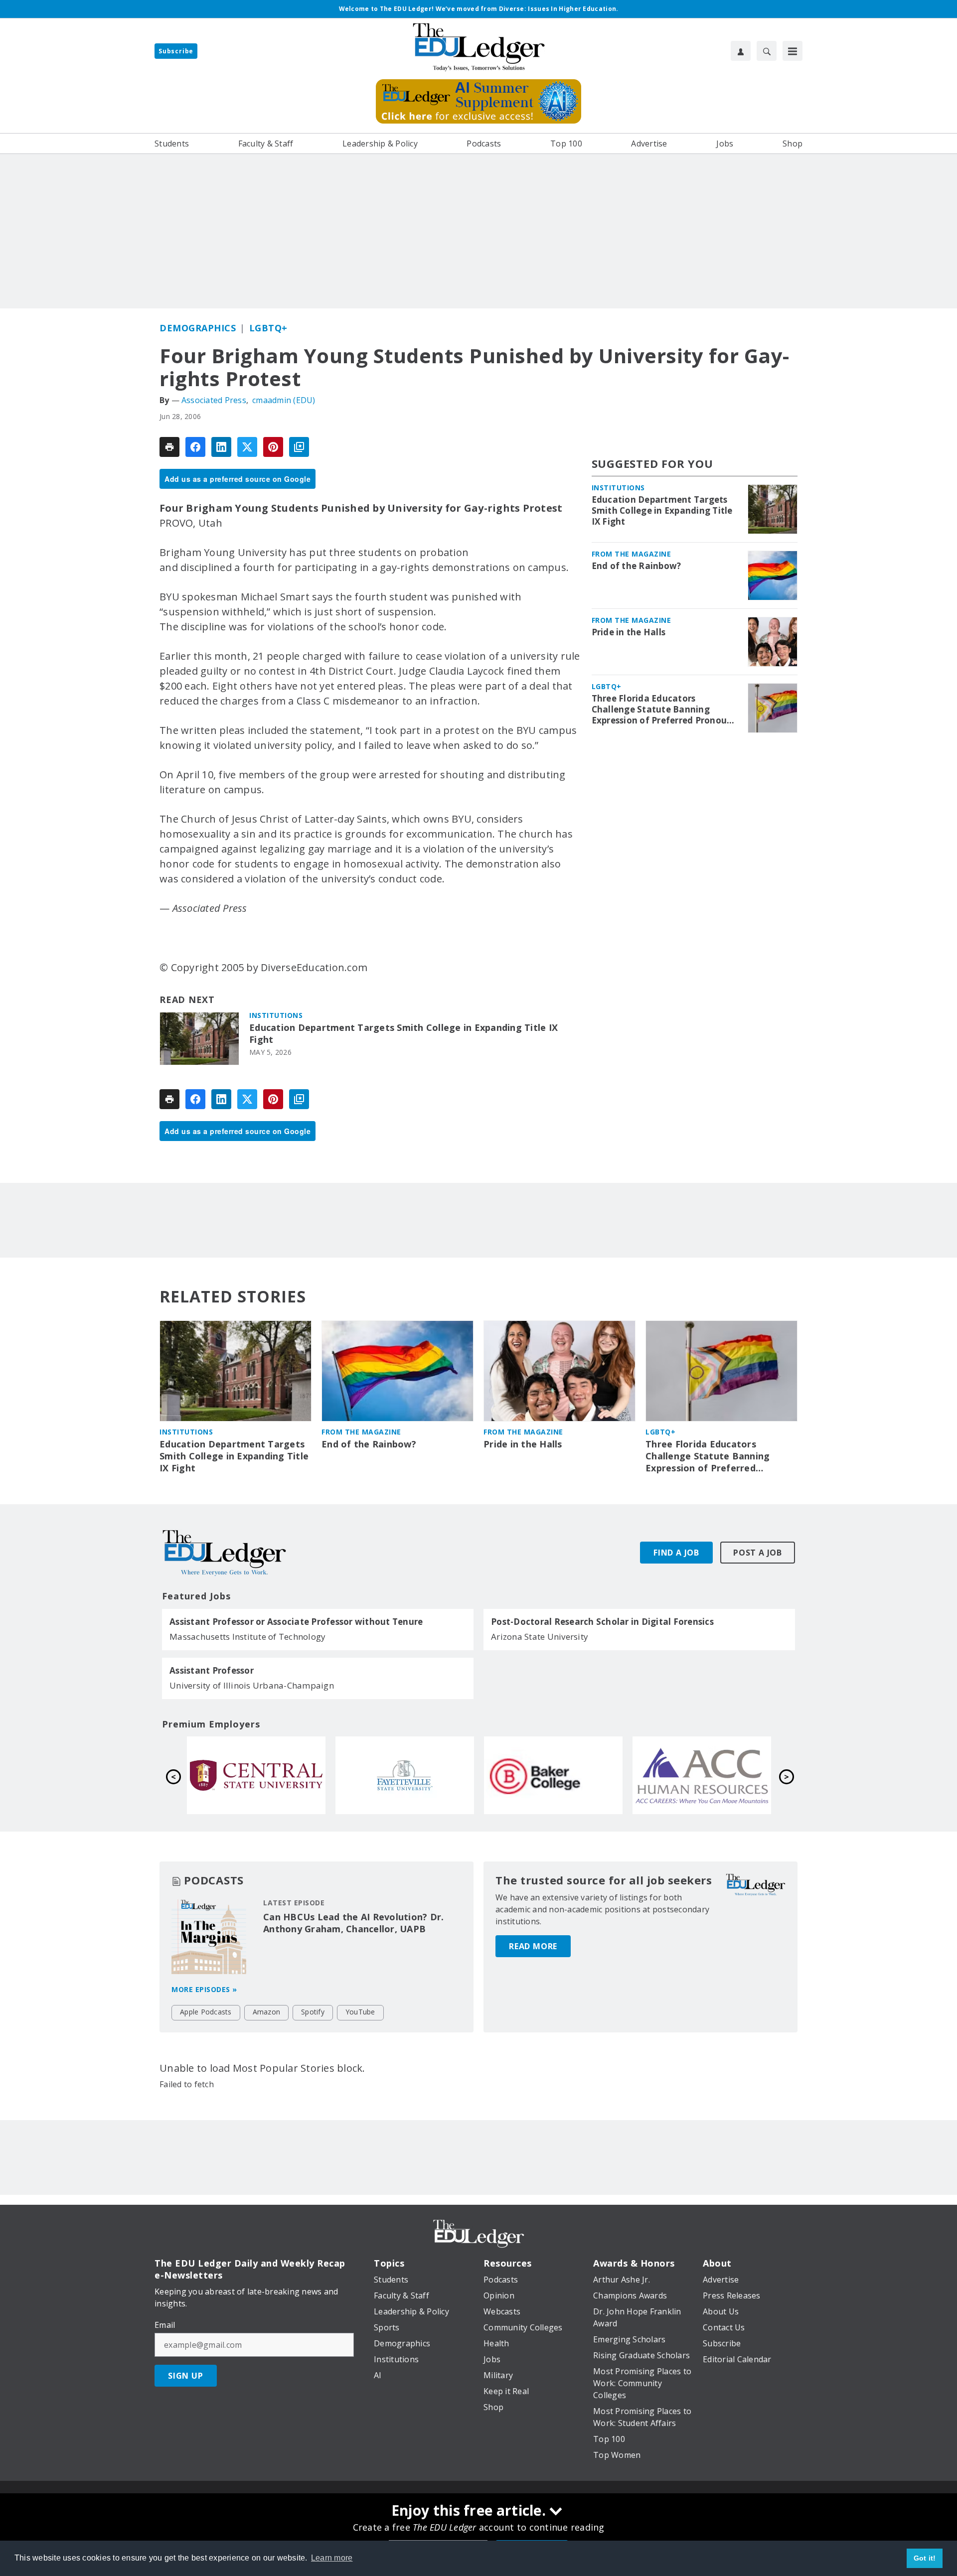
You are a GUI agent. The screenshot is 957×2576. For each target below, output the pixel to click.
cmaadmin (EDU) (284, 400)
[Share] (195, 447)
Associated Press (214, 400)
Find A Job (676, 1553)
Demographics (198, 328)
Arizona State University (540, 1637)
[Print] (169, 447)
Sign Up (186, 2376)
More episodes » (204, 1989)
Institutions (276, 1015)
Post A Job (758, 1553)
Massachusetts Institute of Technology (247, 1637)
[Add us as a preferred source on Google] (299, 447)
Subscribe (176, 51)
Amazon (267, 2012)
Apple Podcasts (206, 2012)
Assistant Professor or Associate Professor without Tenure (296, 1622)
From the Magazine (632, 554)
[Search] (767, 51)
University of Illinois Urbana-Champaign (252, 1685)
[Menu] (793, 51)
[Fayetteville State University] (702, 1775)
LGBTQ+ (268, 328)
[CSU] (256, 1775)
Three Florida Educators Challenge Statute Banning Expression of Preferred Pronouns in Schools (664, 710)
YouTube (360, 2012)
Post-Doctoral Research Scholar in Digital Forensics (602, 1622)
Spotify (313, 2012)
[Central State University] (553, 1775)
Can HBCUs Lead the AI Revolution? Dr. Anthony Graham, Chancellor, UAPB (353, 1923)
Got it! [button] (925, 2558)
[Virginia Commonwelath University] (405, 1775)
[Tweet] (247, 447)
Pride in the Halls (629, 632)
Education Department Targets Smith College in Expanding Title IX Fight (403, 1034)
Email (165, 2325)
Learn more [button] (332, 2558)
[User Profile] (741, 51)
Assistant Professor (212, 1671)
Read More (533, 1946)
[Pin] (273, 447)
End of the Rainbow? (637, 566)
